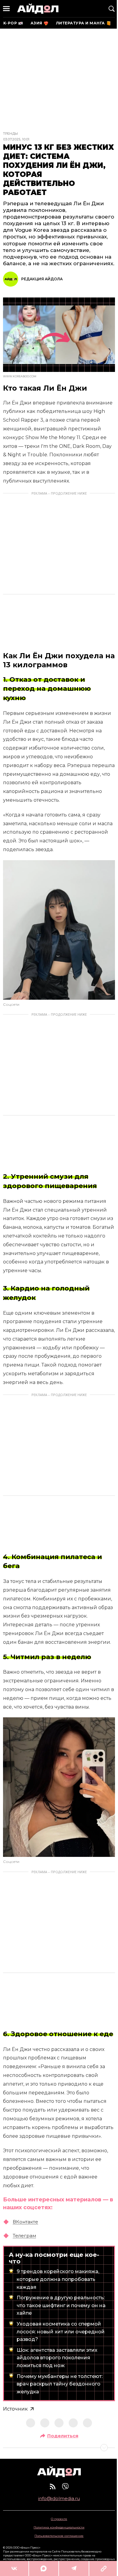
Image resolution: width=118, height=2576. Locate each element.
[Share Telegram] (74, 2568)
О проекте (59, 2519)
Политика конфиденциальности (59, 2527)
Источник (15, 2409)
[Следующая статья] (59, 2448)
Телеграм (24, 2236)
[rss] (53, 2486)
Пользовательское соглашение (59, 2536)
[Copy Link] (104, 2568)
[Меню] (6, 9)
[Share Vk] (14, 2568)
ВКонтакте (25, 2222)
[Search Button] (112, 9)
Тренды (10, 134)
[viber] (65, 2486)
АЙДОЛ (38, 9)
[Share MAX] (44, 2568)
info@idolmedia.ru (59, 2499)
